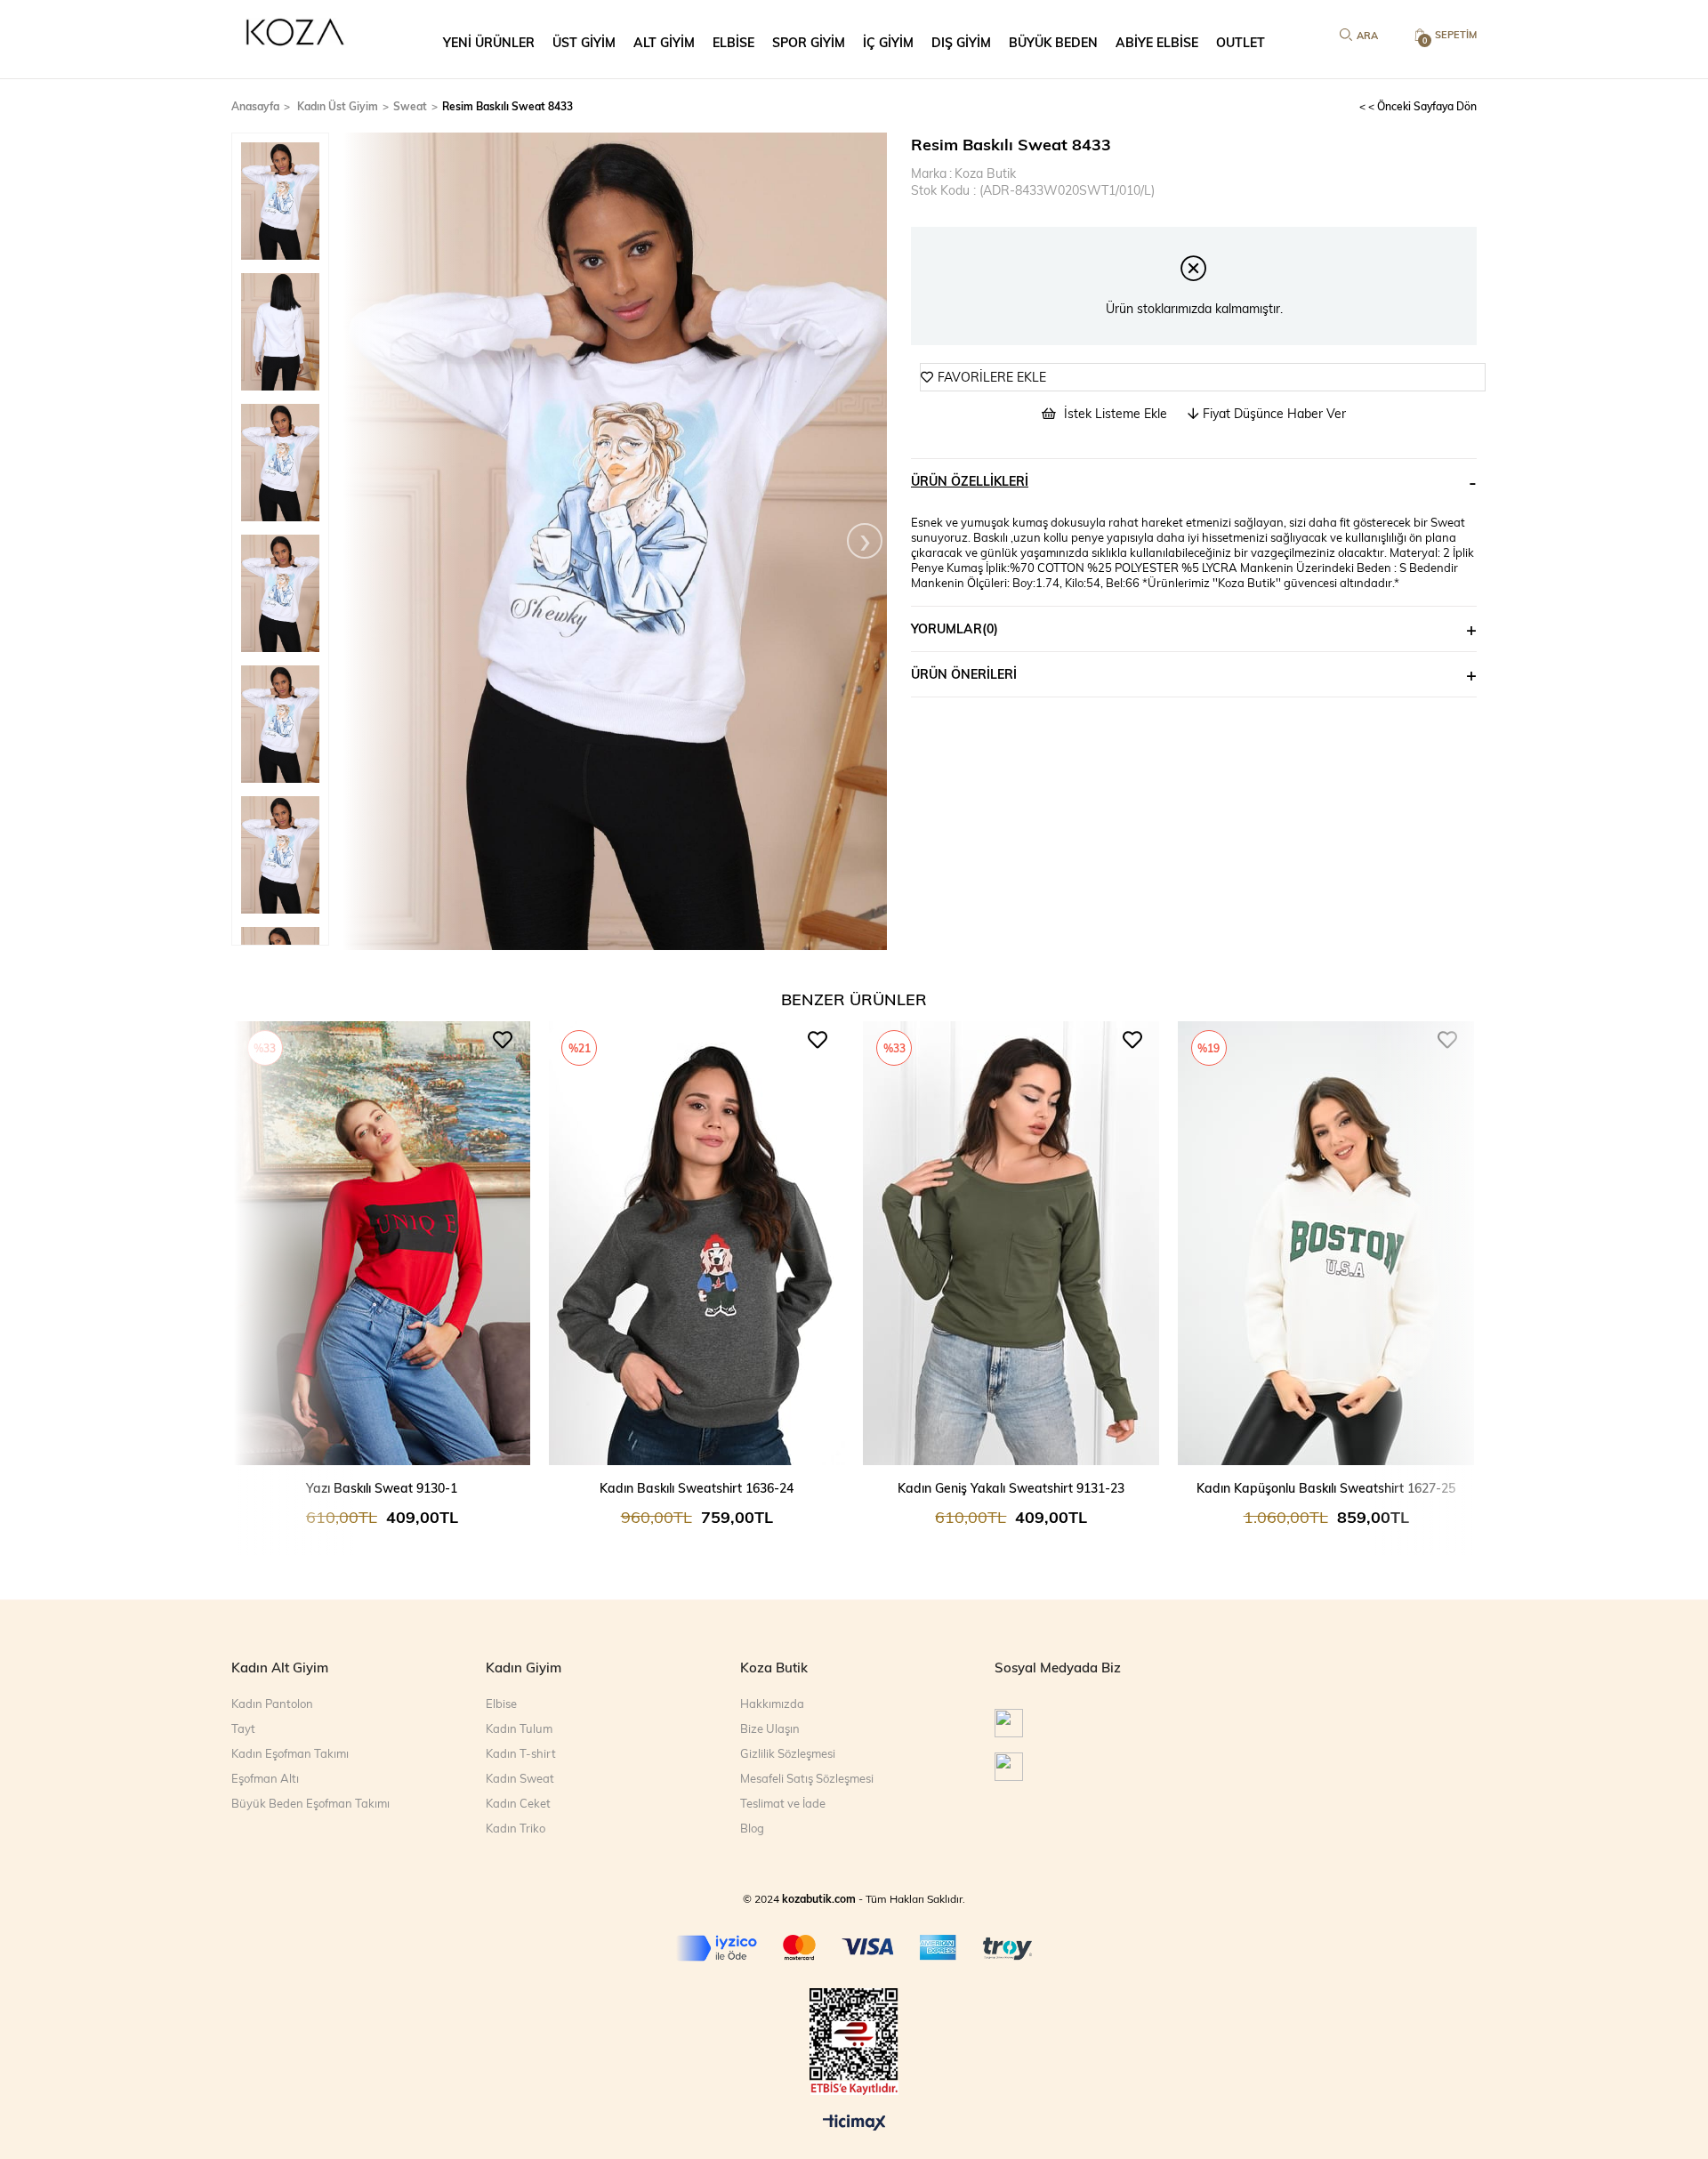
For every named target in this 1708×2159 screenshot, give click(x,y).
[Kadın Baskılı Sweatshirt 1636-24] (697, 1244)
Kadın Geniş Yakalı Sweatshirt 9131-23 (1011, 1488)
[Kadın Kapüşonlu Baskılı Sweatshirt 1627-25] (1326, 1244)
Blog (752, 1828)
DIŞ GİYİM (961, 42)
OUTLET (1241, 42)
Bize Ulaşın (770, 1728)
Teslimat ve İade (783, 1803)
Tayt (243, 1728)
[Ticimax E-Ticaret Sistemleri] (854, 2123)
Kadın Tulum (519, 1728)
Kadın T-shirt (521, 1753)
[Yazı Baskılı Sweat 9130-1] (383, 1244)
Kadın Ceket (518, 1803)
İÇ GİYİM (888, 42)
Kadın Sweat (520, 1778)
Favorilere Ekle (503, 1040)
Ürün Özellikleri (970, 481)
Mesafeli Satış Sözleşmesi (807, 1778)
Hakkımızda (772, 1704)
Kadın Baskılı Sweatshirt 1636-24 (697, 1488)
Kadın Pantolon (272, 1704)
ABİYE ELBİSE (1157, 42)
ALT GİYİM (664, 42)
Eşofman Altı (265, 1778)
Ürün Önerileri (964, 674)
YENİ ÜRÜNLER (489, 42)
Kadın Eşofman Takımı (290, 1753)
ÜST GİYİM (584, 42)
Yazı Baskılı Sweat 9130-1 (382, 1488)
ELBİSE (733, 42)
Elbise (501, 1704)
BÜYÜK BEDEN (1053, 42)
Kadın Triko (516, 1828)
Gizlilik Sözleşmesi (788, 1753)
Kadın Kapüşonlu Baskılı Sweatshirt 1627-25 (1326, 1488)
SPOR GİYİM (809, 42)
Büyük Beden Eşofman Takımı (310, 1803)
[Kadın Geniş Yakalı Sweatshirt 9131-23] (1011, 1244)
